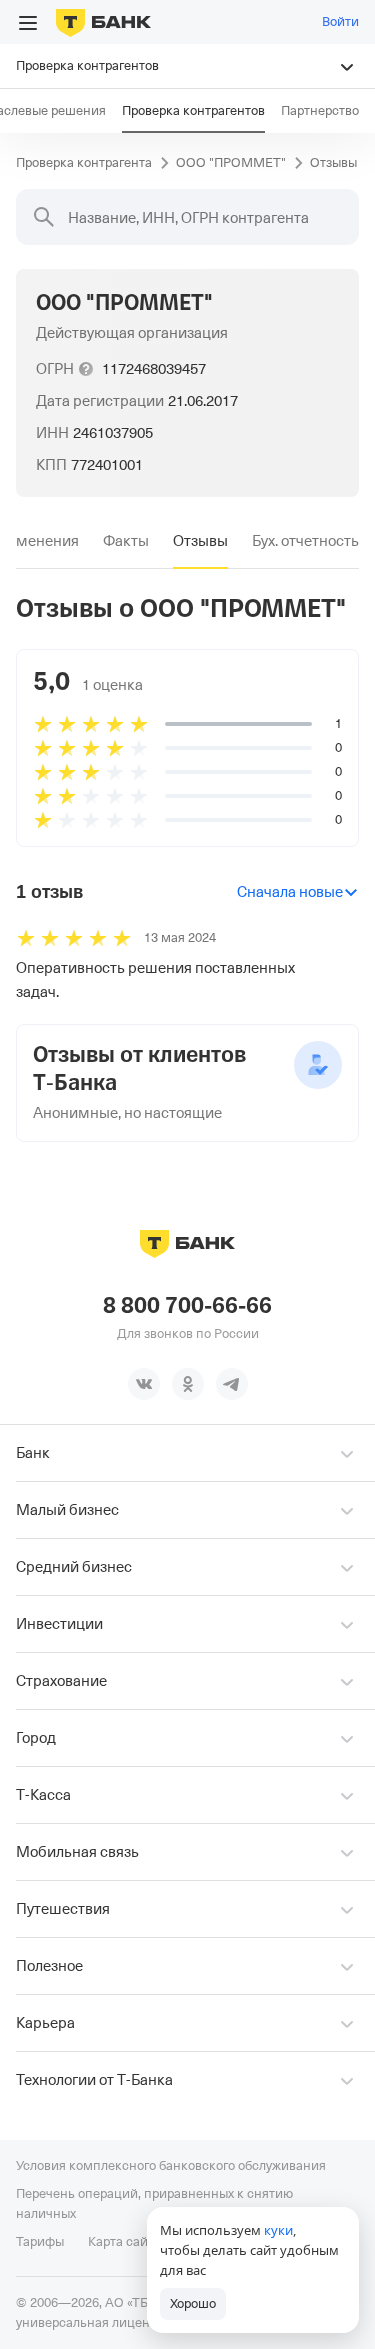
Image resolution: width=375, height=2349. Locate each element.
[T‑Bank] (103, 22)
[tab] (126, 541)
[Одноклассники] (188, 1384)
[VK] (144, 1384)
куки (278, 2230)
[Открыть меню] (28, 23)
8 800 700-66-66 (187, 1306)
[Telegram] (232, 1384)
